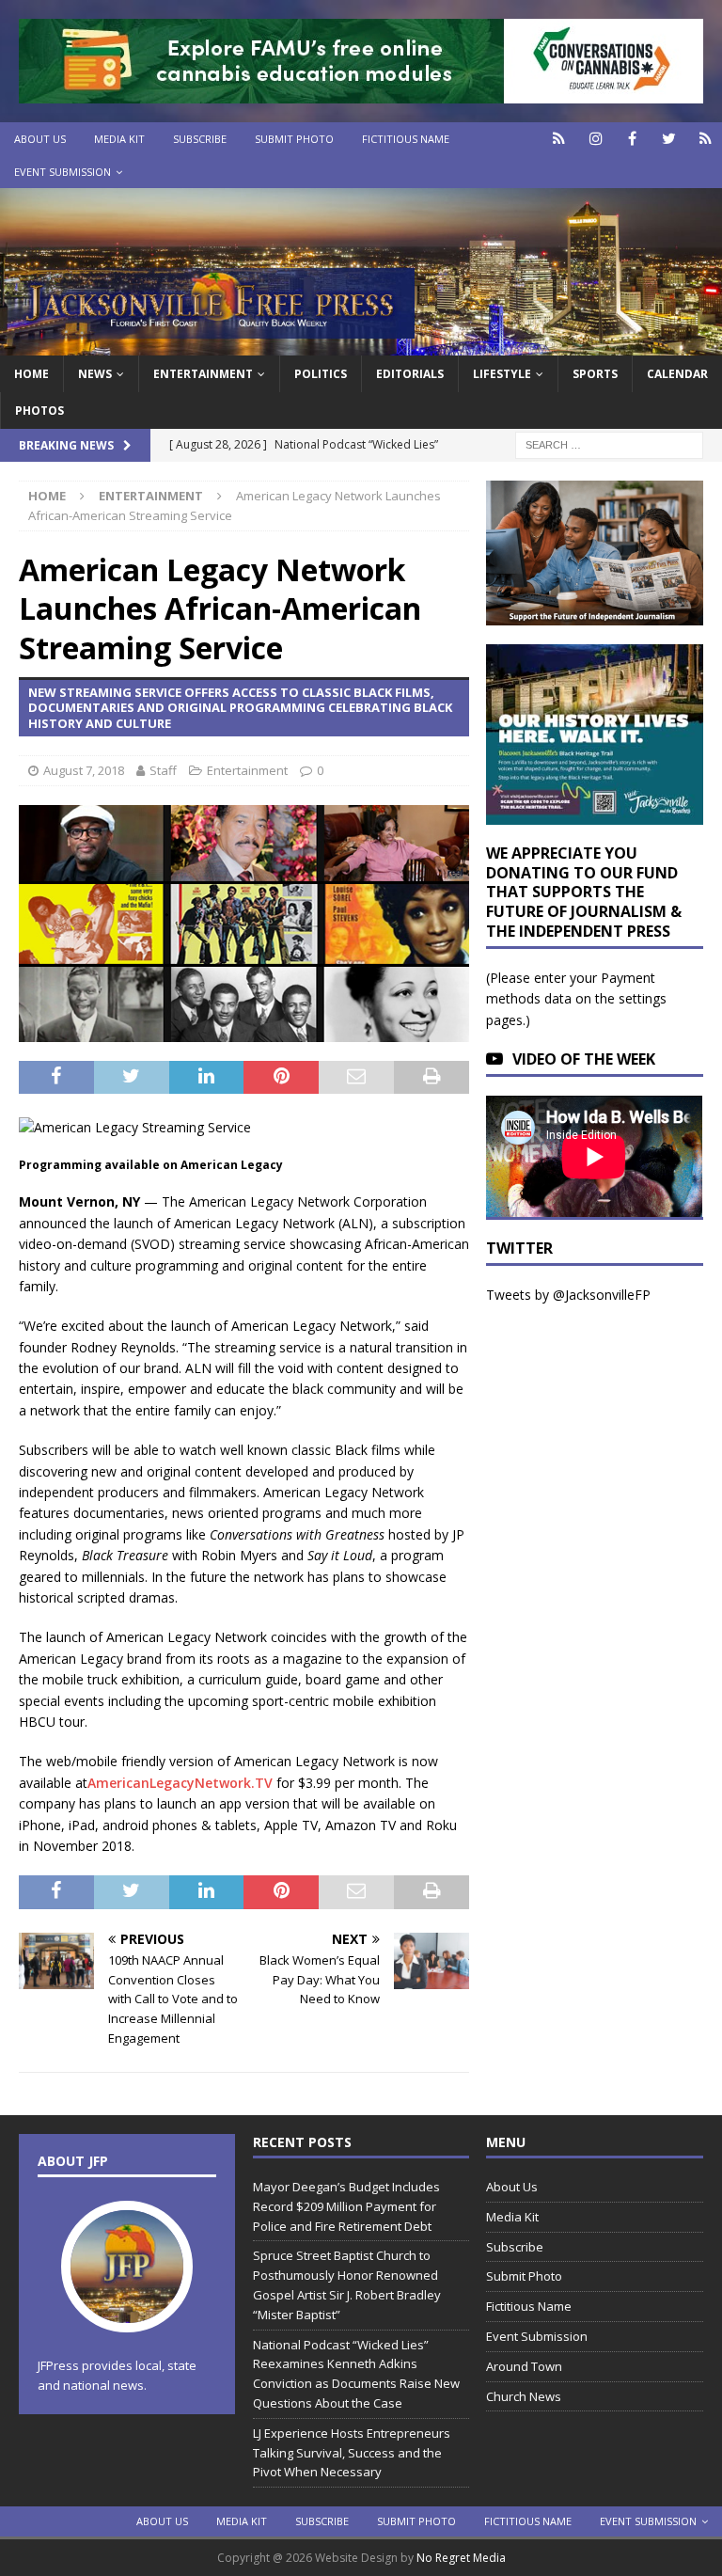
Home (31, 374)
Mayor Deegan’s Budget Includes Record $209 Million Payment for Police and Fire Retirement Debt (346, 2206)
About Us (40, 139)
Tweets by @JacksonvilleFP (568, 1295)
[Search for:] (609, 443)
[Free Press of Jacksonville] (361, 344)
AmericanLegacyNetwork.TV (180, 1783)
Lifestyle (502, 374)
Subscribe (200, 139)
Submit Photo (294, 139)
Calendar (677, 374)
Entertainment (203, 374)
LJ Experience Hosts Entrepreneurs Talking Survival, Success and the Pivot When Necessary (352, 2453)
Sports (595, 374)
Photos (39, 411)
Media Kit (119, 139)
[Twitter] (669, 139)
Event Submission (63, 172)
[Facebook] (632, 139)
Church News (524, 2396)
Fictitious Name (406, 139)
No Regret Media (461, 2558)
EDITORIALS (410, 374)
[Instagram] (596, 139)
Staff (163, 770)
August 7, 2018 (84, 770)
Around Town (524, 2366)
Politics (321, 374)
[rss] (706, 139)
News (95, 374)
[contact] (559, 139)
